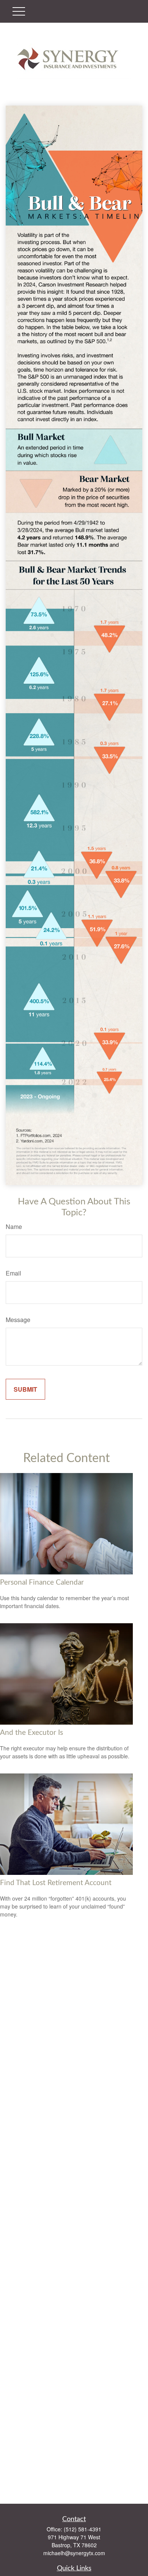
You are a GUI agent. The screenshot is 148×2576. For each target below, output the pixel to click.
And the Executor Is (31, 1733)
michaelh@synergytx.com (74, 2553)
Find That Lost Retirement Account (56, 1883)
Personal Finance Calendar (42, 1583)
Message (18, 1320)
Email (13, 1273)
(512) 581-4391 (83, 2529)
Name (14, 1227)
